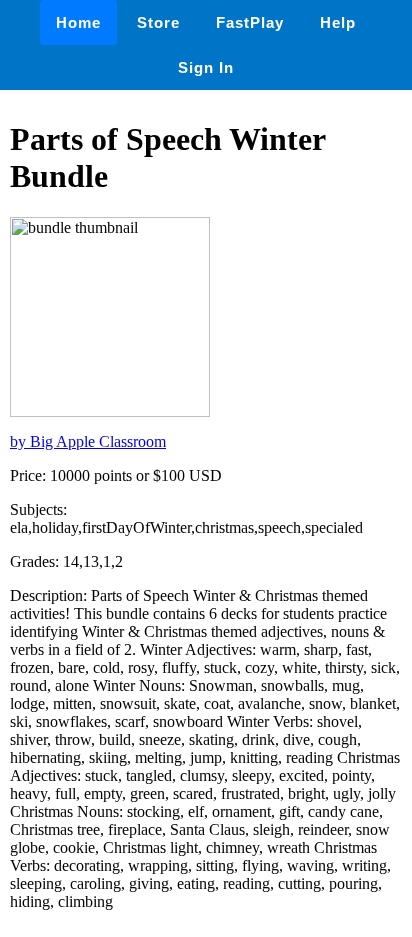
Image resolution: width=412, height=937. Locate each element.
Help (338, 22)
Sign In (206, 67)
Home (78, 22)
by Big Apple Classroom (88, 441)
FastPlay (250, 22)
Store (158, 22)
